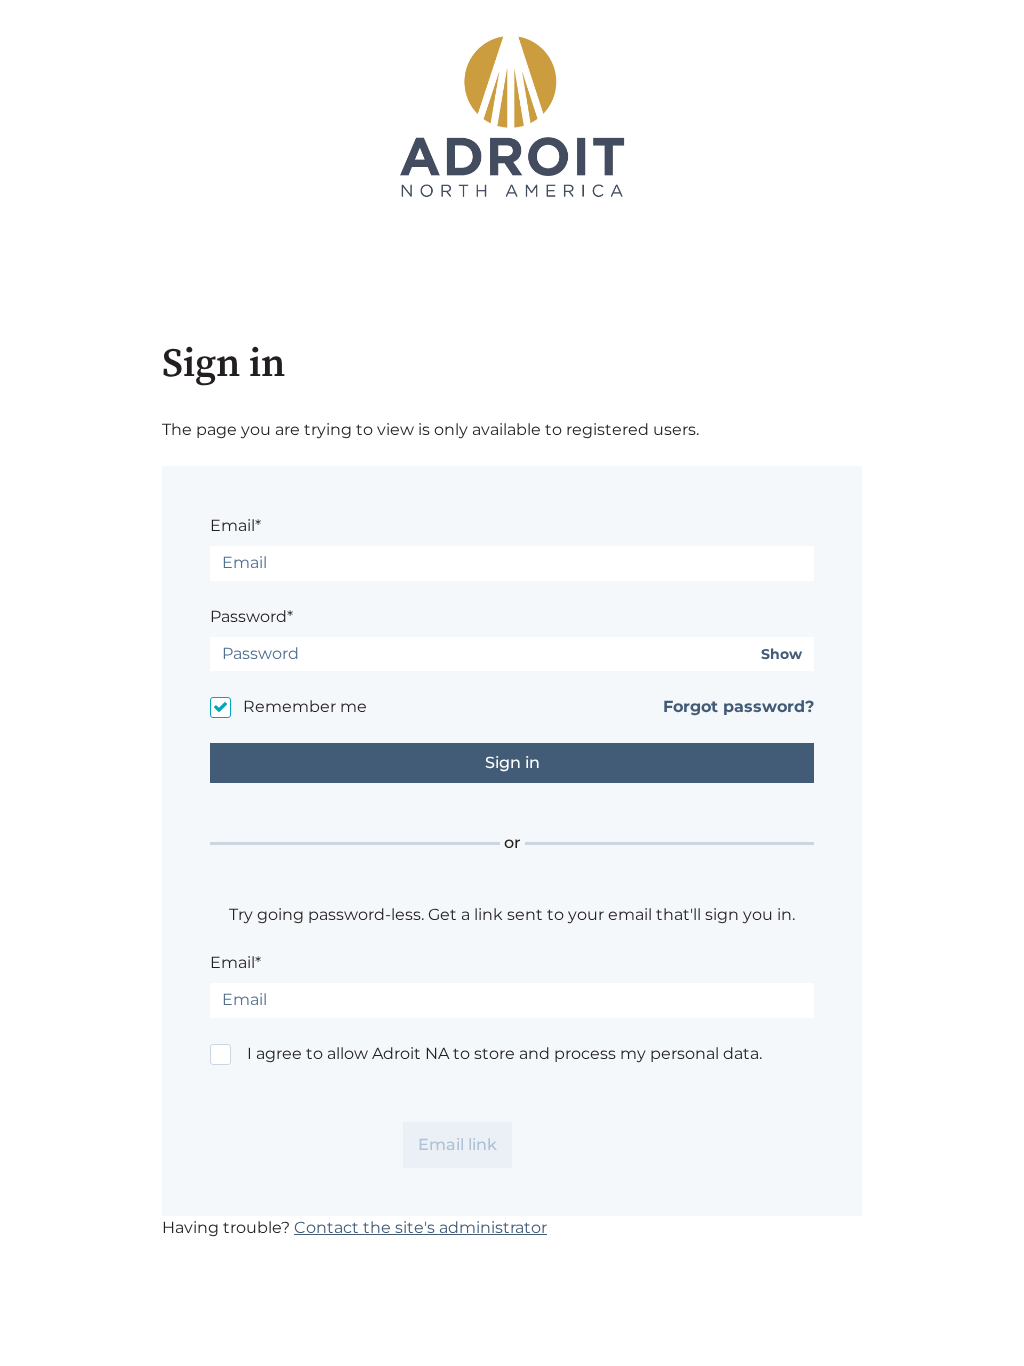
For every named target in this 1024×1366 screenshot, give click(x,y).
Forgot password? (738, 706)
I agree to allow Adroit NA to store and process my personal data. (504, 1053)
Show (781, 654)
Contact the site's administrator (420, 1227)
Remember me (305, 706)
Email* (235, 525)
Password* (251, 616)
